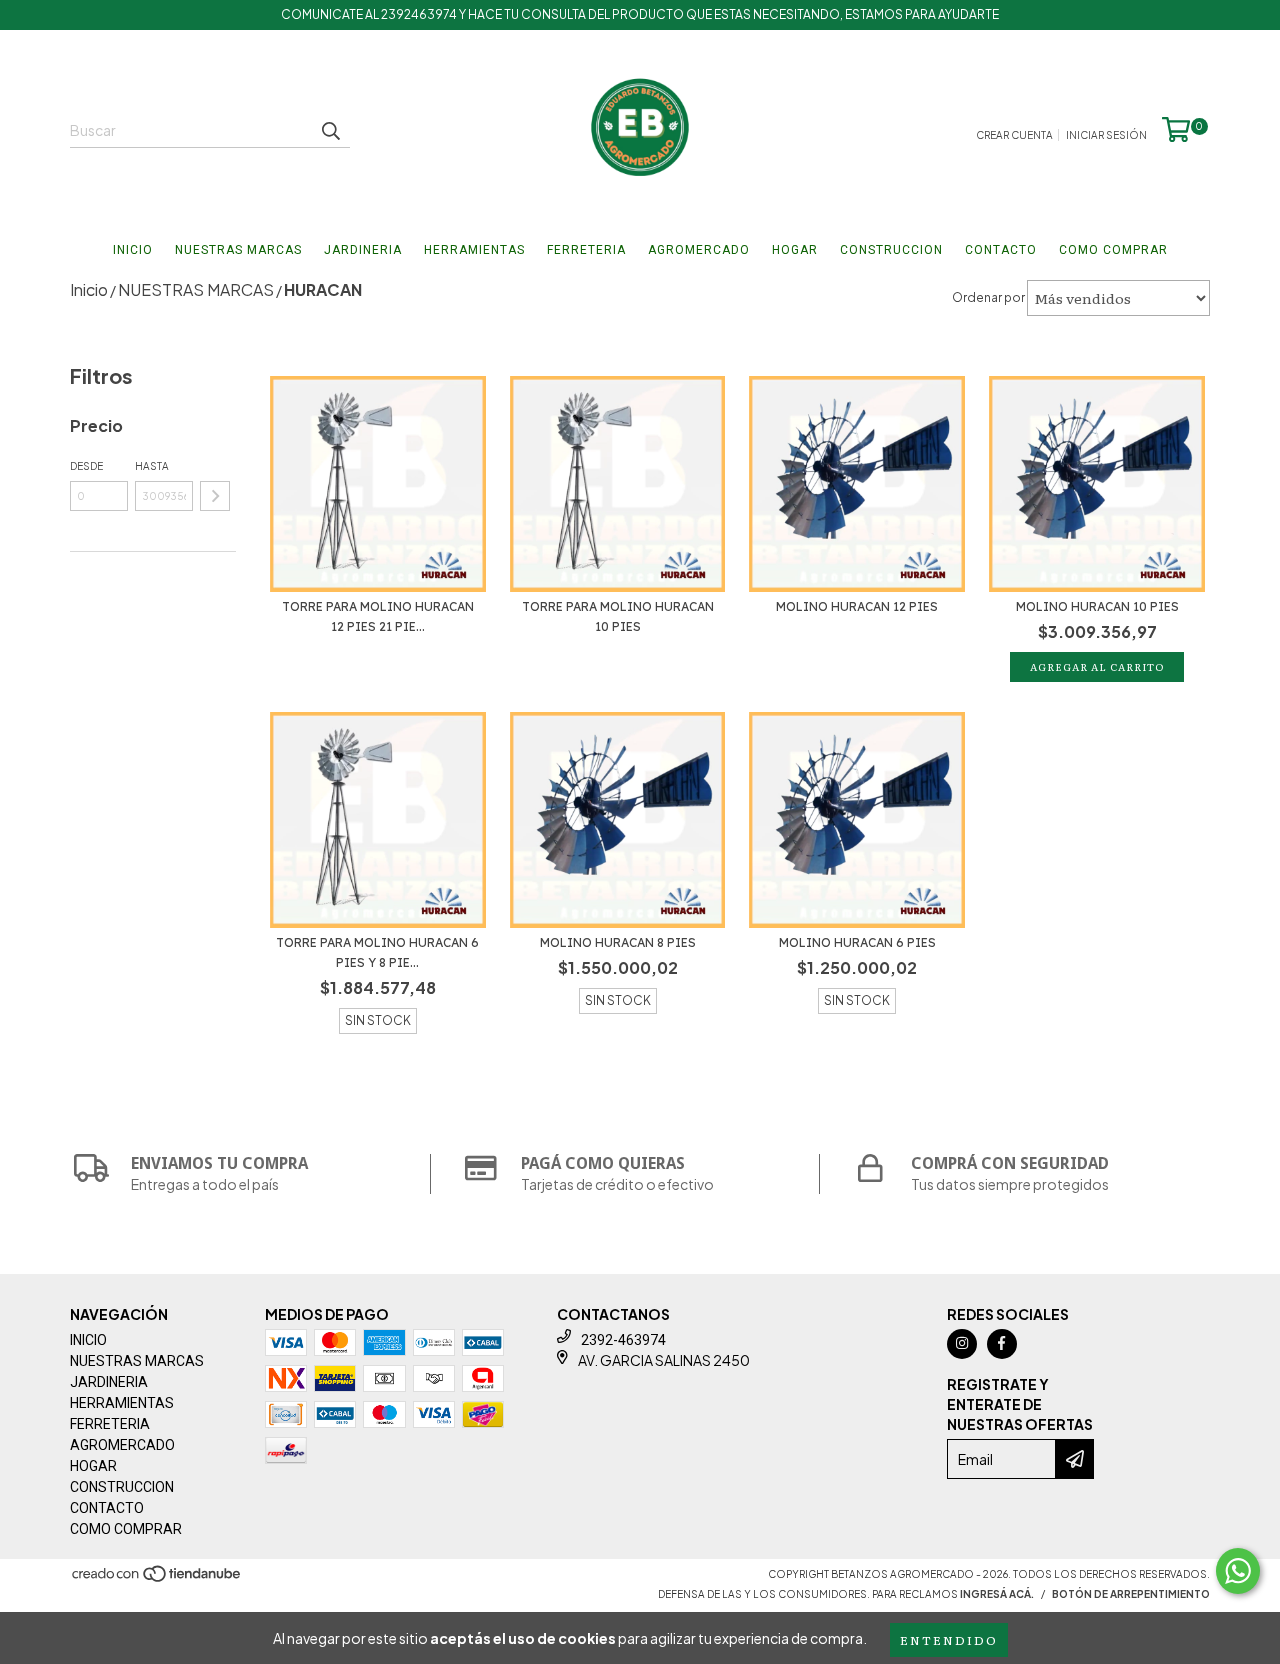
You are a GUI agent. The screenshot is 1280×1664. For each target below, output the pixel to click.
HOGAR (795, 250)
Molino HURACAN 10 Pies (1097, 606)
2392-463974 (623, 1340)
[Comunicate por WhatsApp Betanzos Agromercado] (1238, 1571)
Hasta (152, 466)
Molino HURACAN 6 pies (857, 942)
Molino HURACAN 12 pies (857, 606)
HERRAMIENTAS (474, 250)
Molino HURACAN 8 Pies (618, 942)
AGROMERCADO (699, 250)
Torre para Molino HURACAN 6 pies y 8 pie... (377, 952)
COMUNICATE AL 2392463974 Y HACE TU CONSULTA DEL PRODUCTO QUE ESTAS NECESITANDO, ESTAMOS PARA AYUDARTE (640, 14)
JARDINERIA (363, 250)
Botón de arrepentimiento (1131, 1594)
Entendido (949, 1640)
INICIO (133, 250)
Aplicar (215, 496)
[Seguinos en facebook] (1002, 1344)
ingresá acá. (997, 1594)
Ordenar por (988, 297)
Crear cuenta (1014, 135)
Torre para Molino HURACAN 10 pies (618, 616)
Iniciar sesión (1106, 135)
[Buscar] (330, 130)
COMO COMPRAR (1113, 250)
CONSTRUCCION (891, 250)
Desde (86, 466)
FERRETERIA (586, 250)
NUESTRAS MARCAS (238, 250)
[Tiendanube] (157, 1579)
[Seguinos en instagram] (962, 1344)
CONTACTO (1001, 250)
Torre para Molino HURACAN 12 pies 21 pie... (378, 616)
